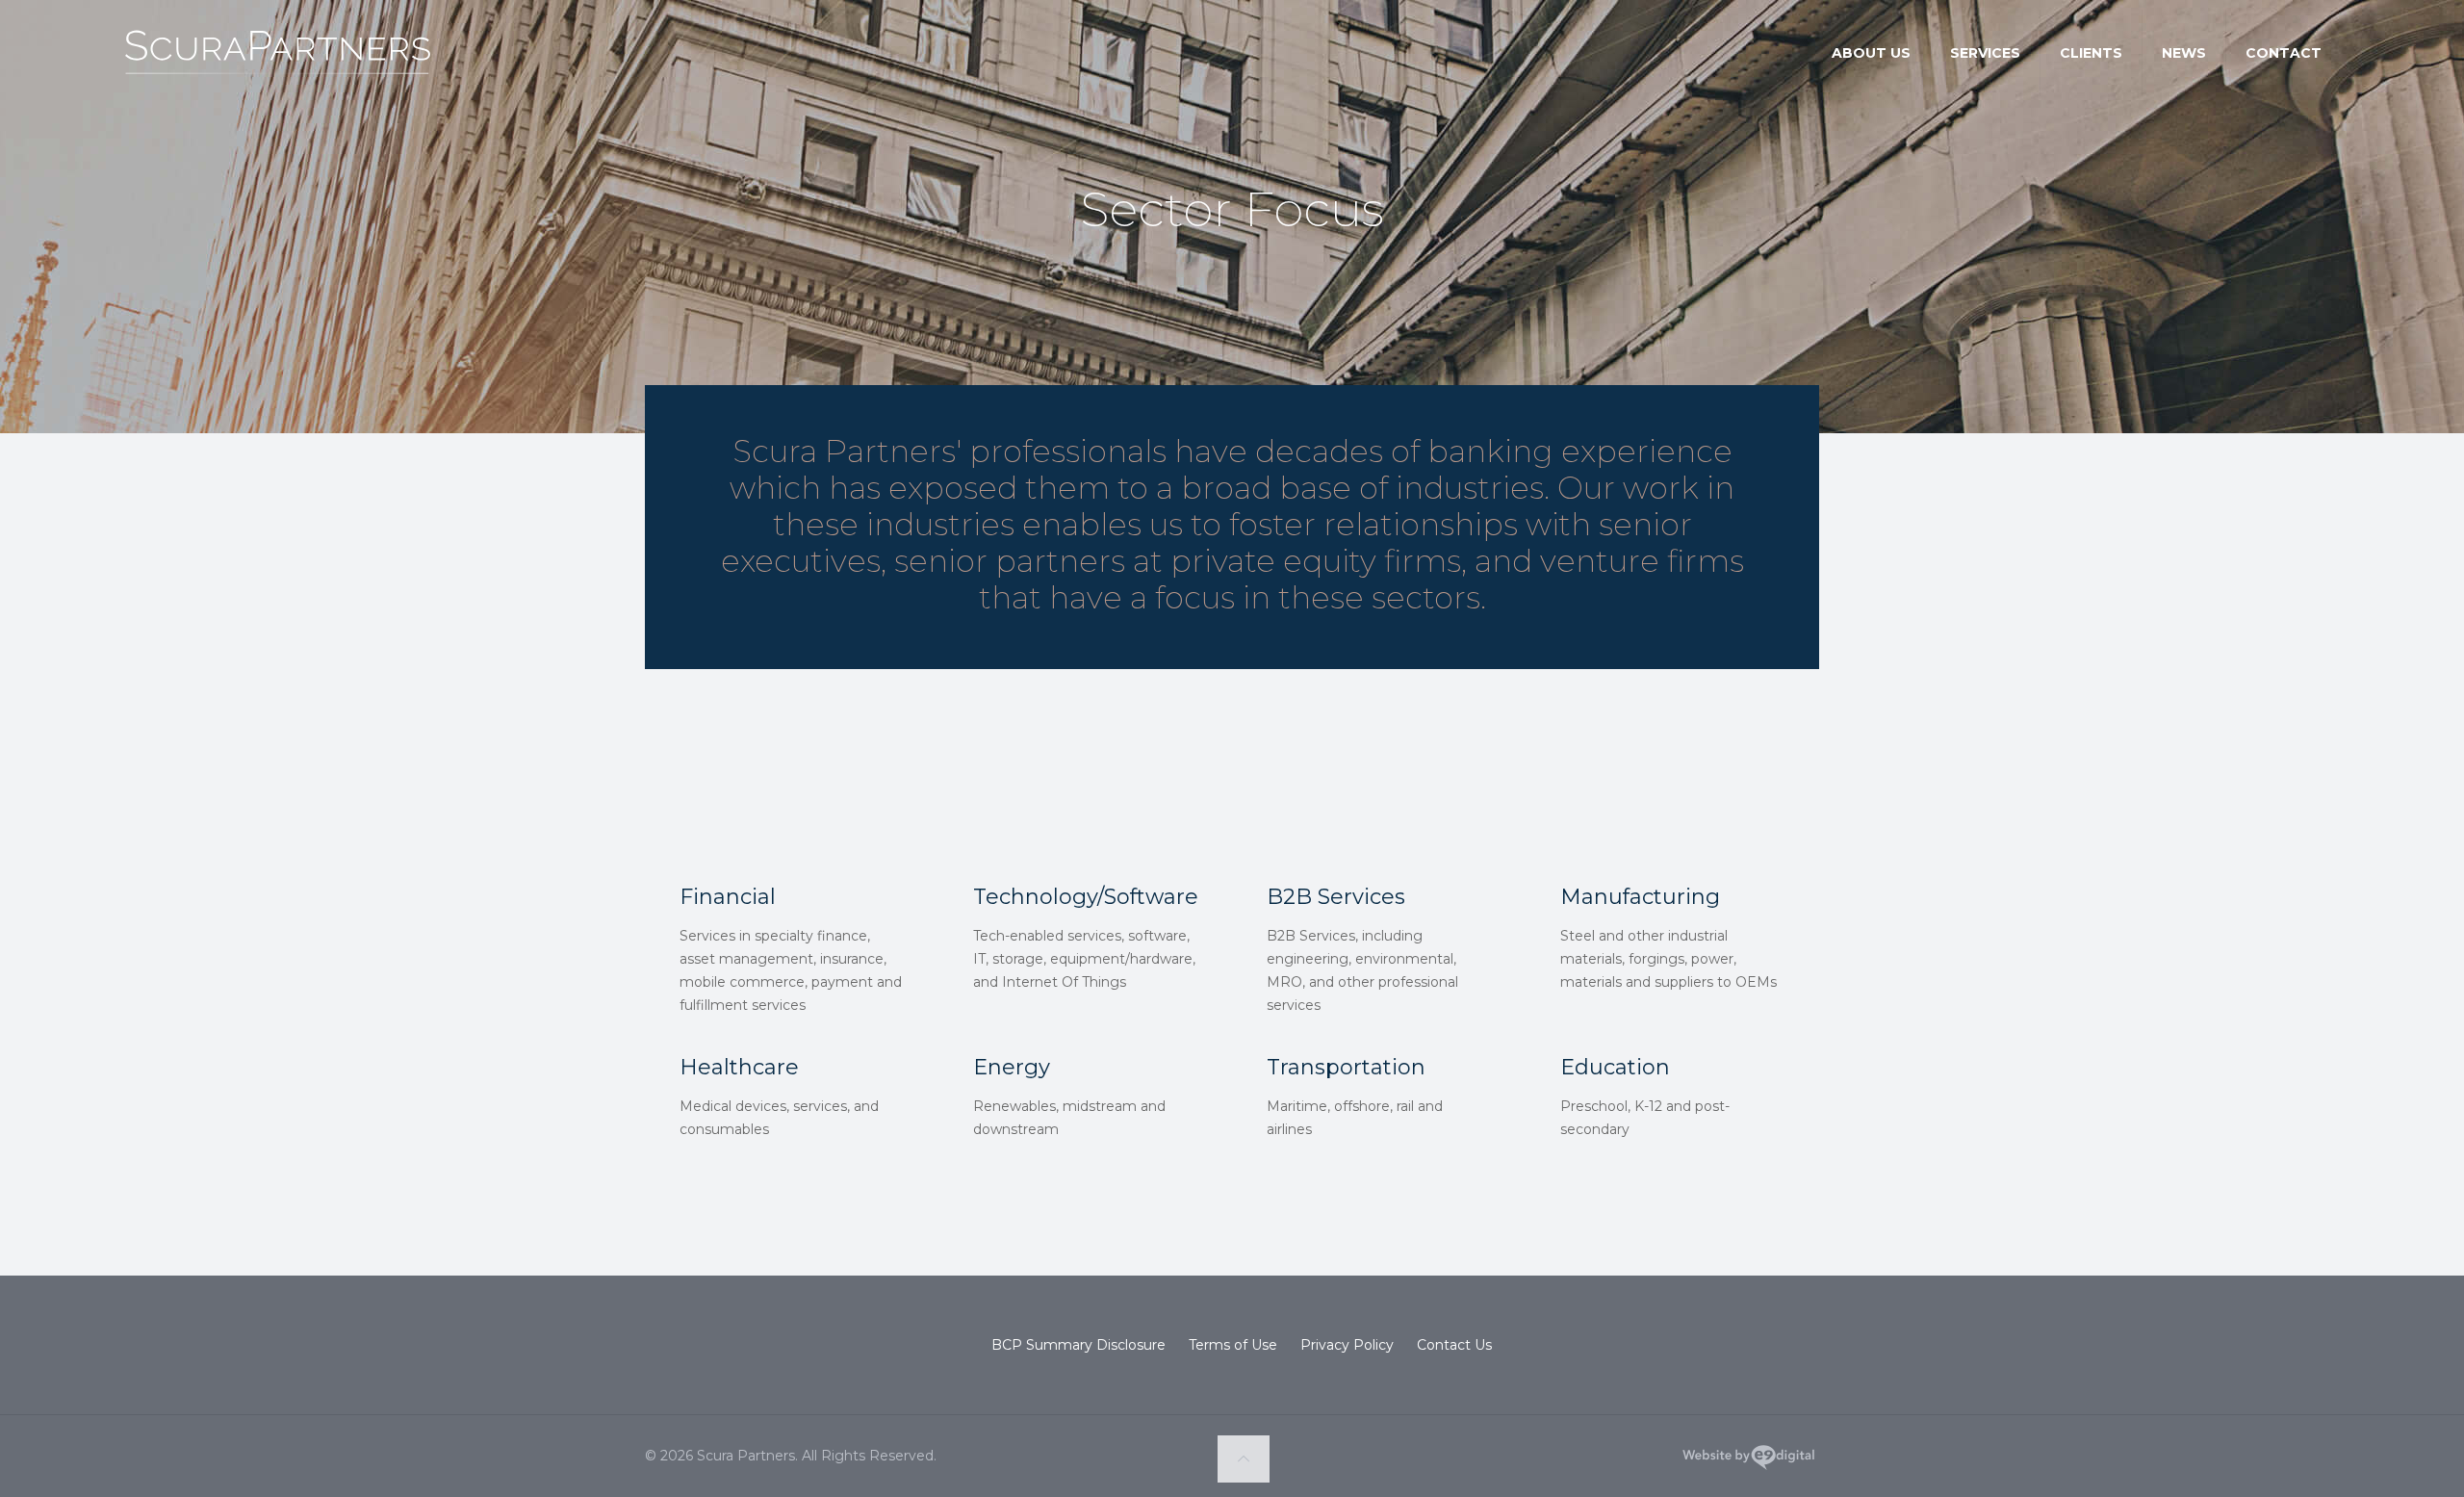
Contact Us (1454, 1345)
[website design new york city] (1748, 1461)
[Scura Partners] (277, 72)
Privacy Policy (1347, 1345)
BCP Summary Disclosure (1078, 1345)
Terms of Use (1233, 1345)
